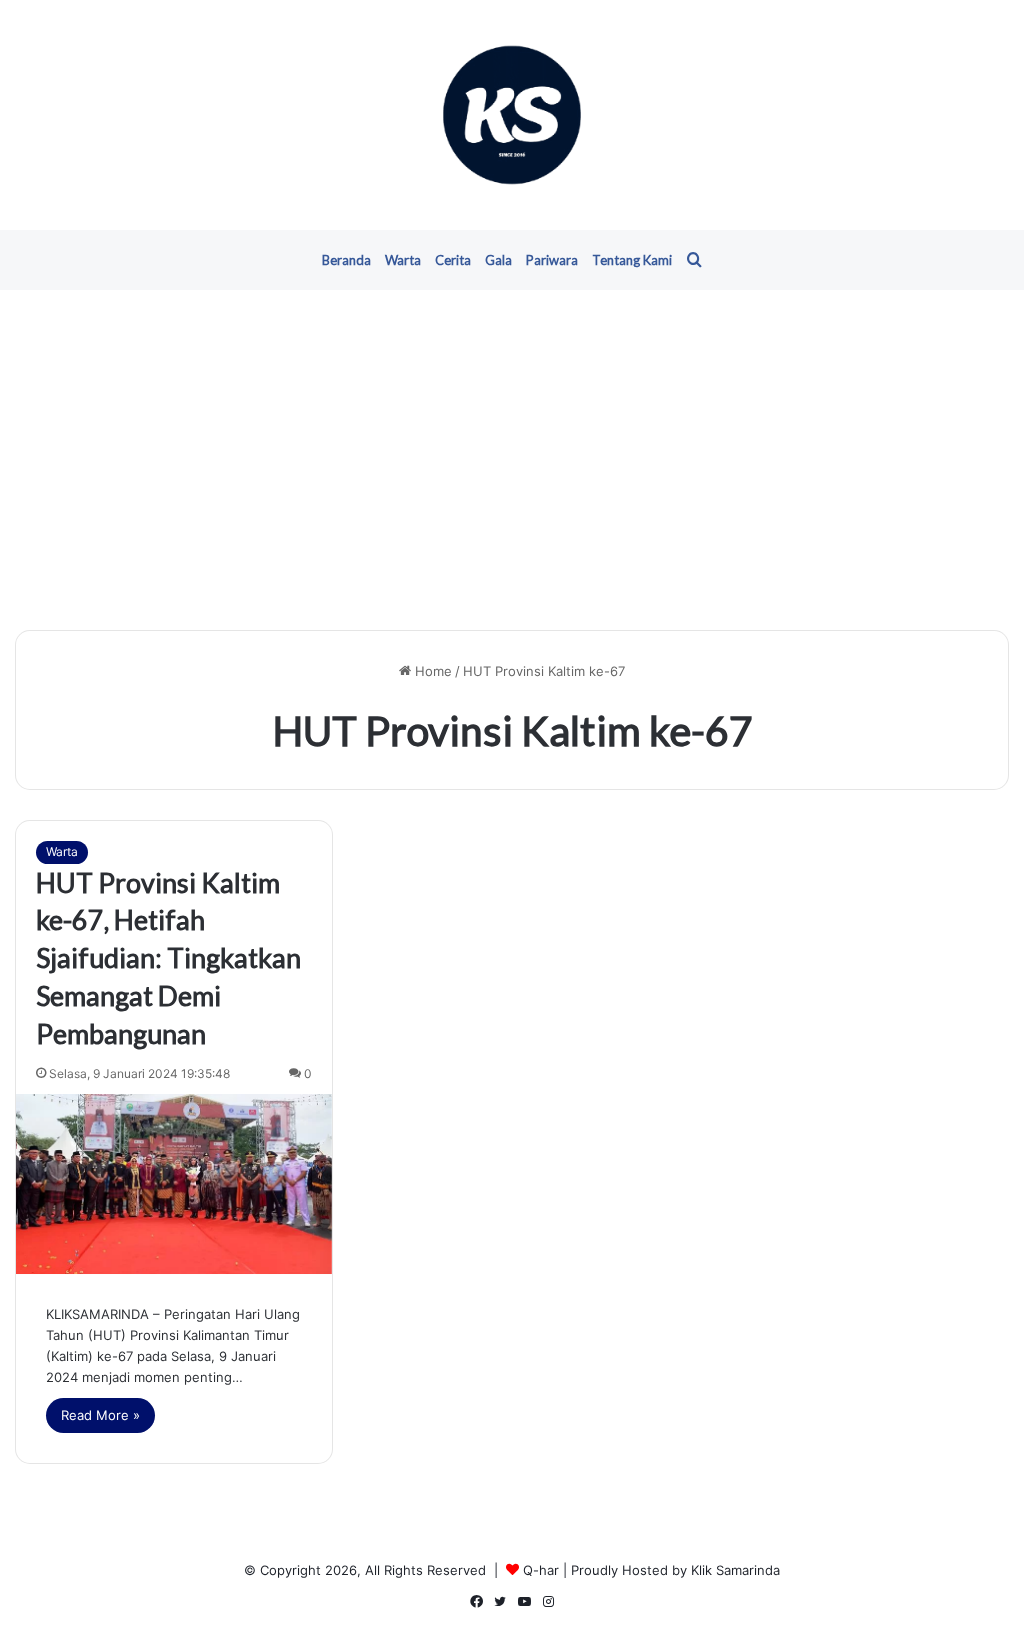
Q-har (541, 1570)
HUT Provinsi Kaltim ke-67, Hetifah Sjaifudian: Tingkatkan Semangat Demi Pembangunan (168, 958)
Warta (403, 260)
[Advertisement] (512, 460)
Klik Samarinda (735, 1570)
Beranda (346, 260)
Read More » (100, 1415)
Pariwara (552, 260)
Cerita (453, 260)
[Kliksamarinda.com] (512, 115)
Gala (498, 260)
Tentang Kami (632, 260)
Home (431, 671)
